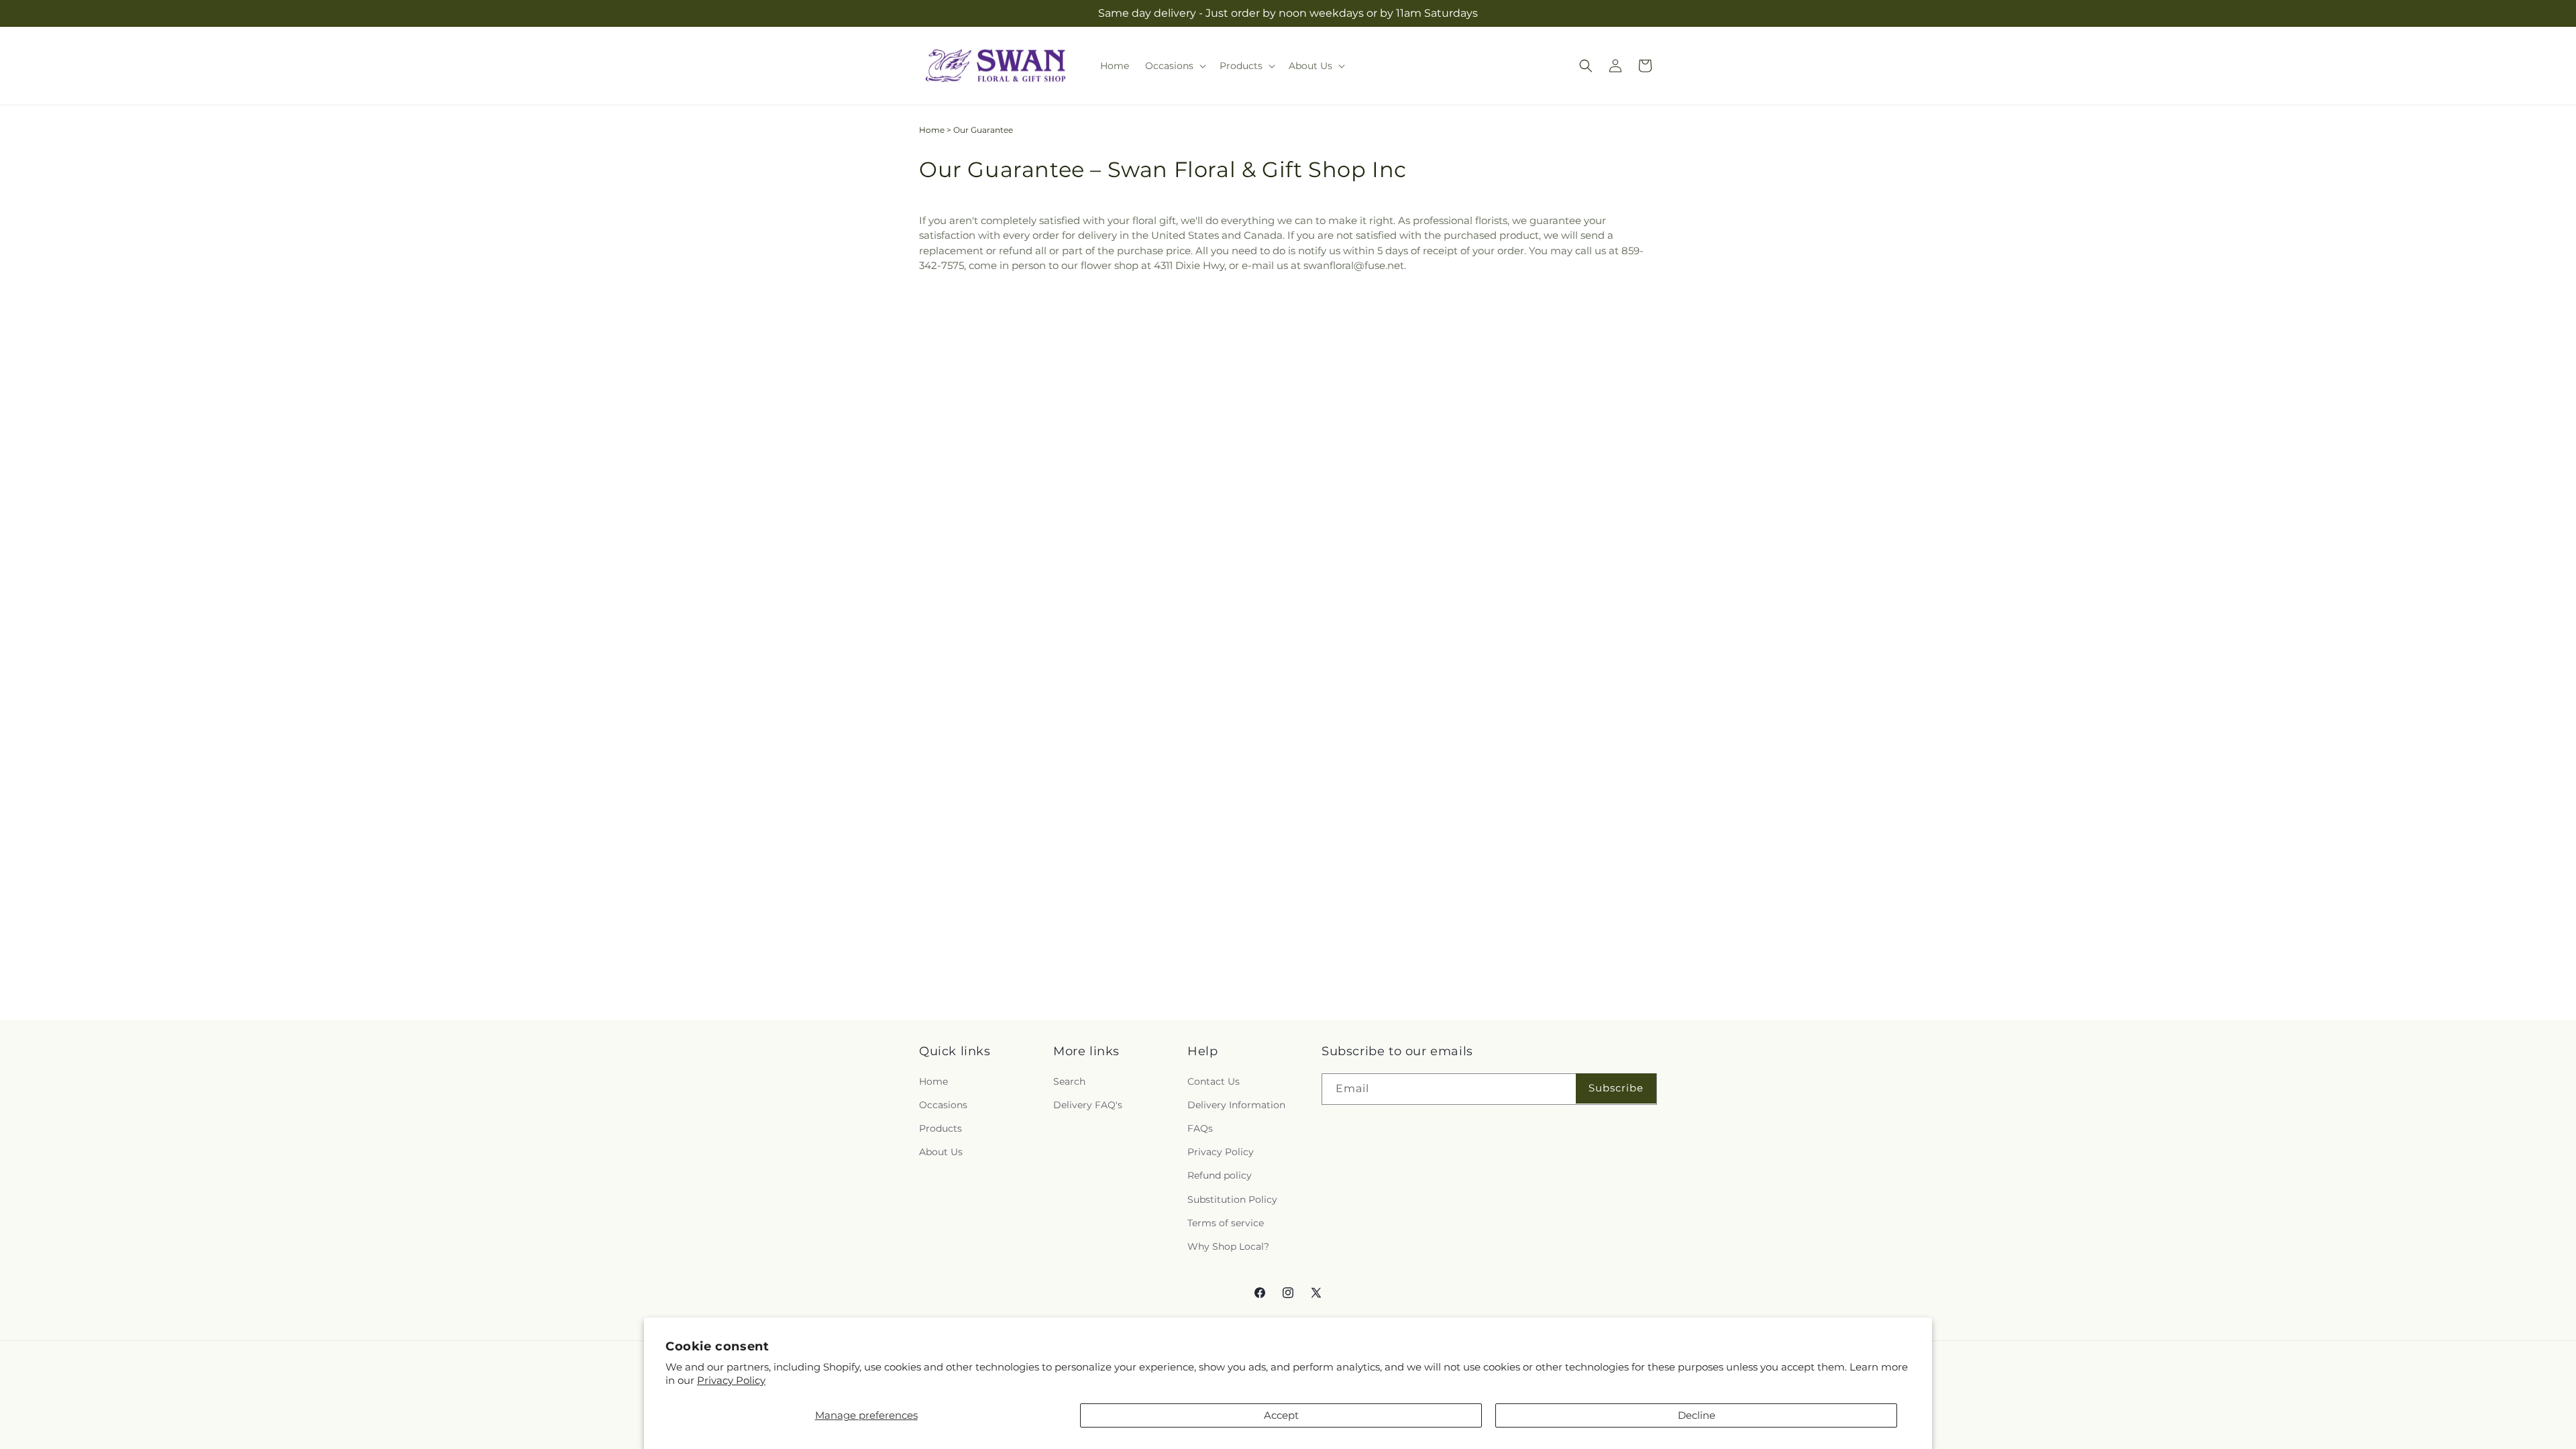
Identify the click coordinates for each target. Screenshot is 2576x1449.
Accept (1281, 1415)
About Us (941, 1152)
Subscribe (1616, 1088)
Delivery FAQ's (1088, 1105)
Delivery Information (1236, 1105)
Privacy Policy (731, 1380)
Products (941, 1128)
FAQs (1200, 1128)
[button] (1174, 66)
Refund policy (1220, 1175)
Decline (1697, 1415)
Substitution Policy (1232, 1199)
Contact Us (1214, 1081)
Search (1069, 1081)
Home (932, 130)
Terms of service (1226, 1223)
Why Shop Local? (1228, 1246)
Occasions (943, 1105)
